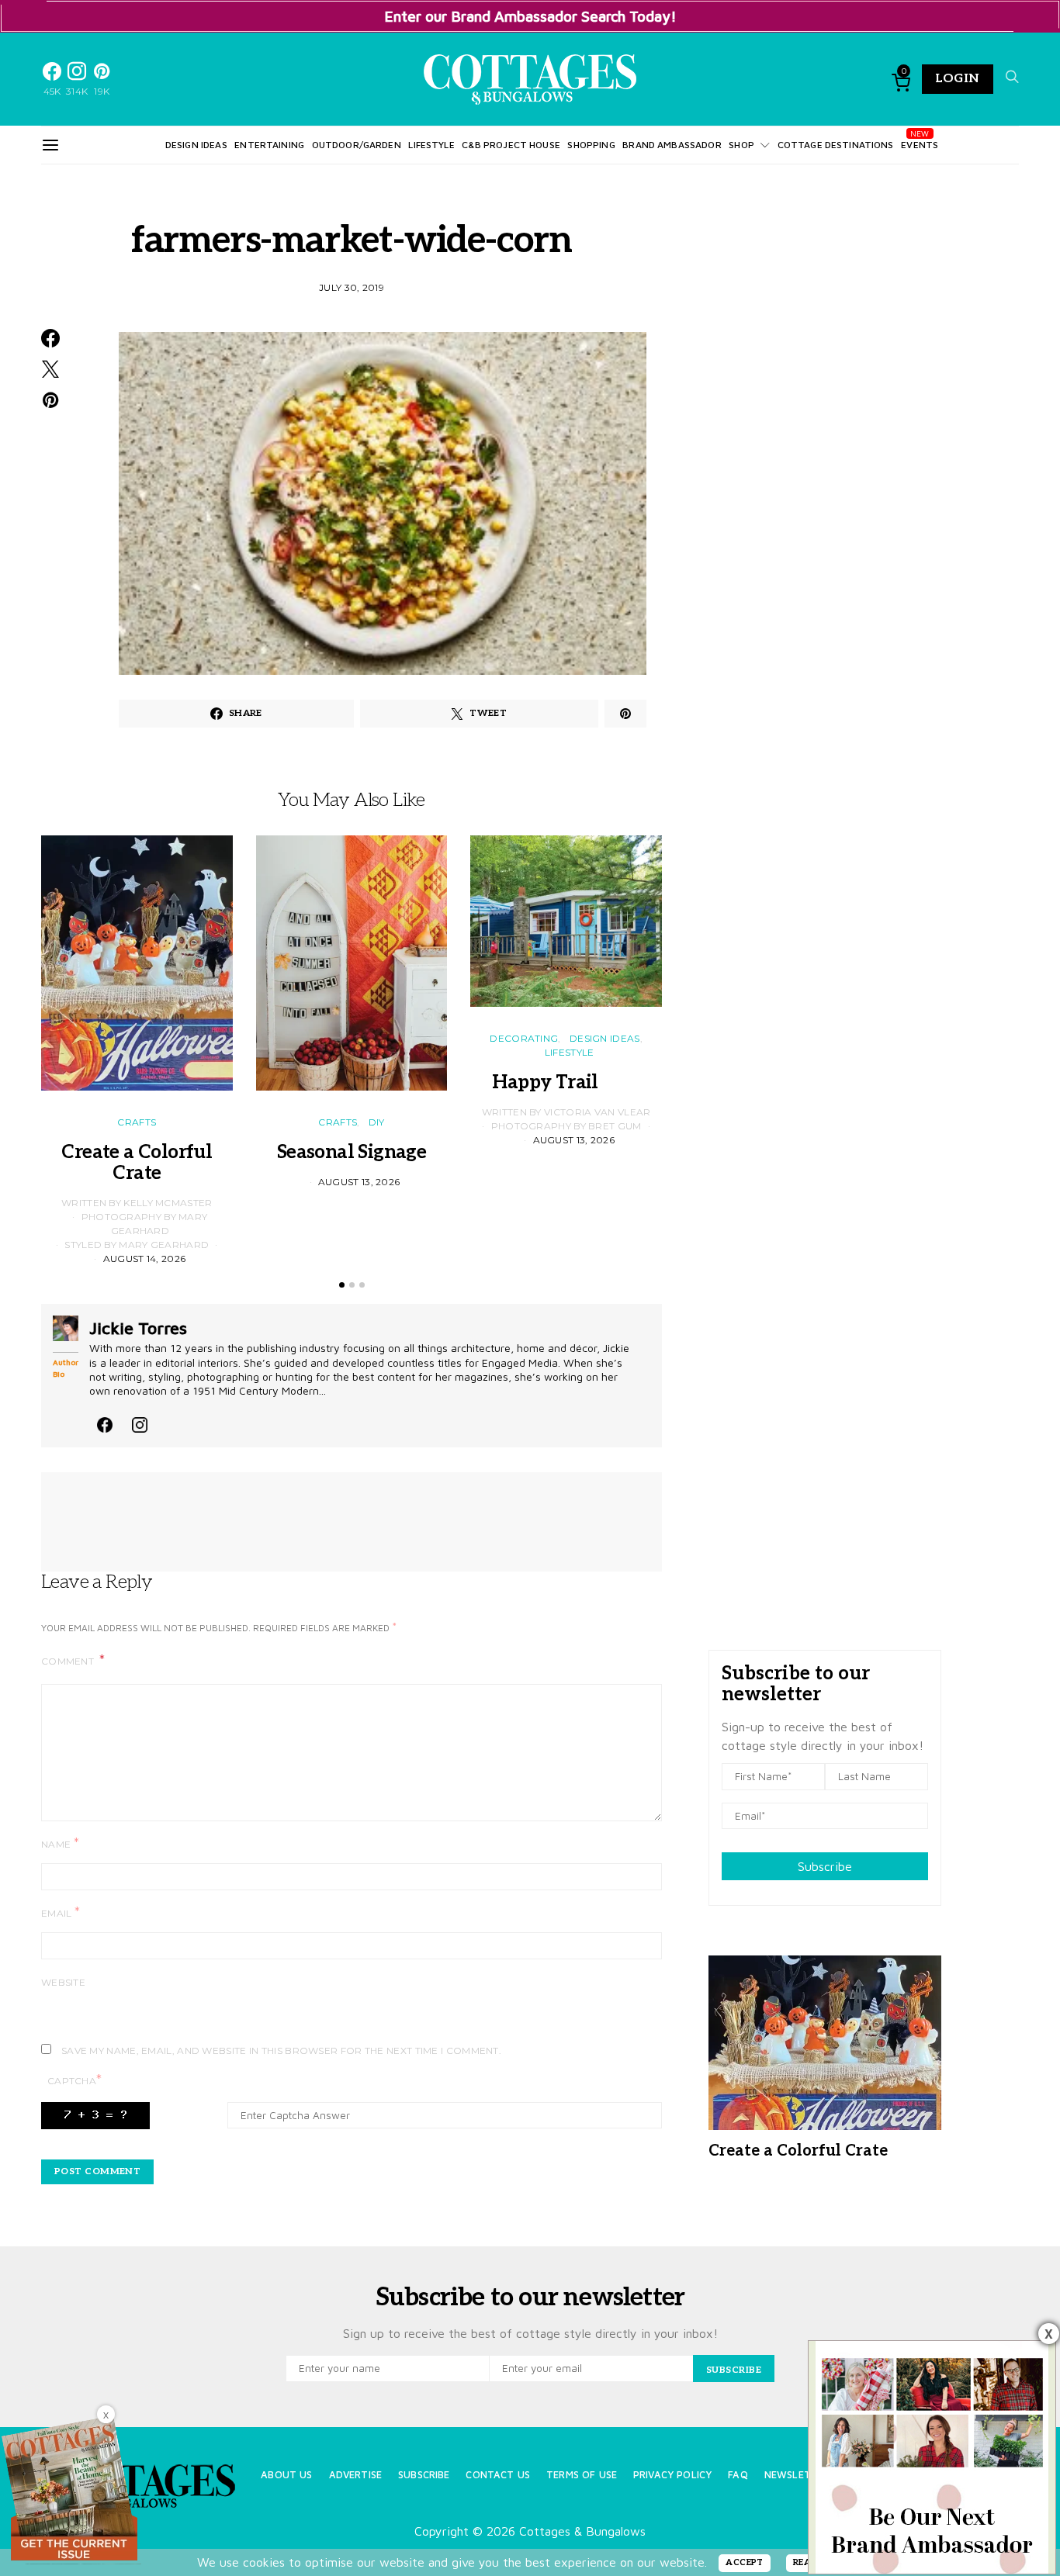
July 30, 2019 (352, 287)
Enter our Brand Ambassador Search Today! (530, 16)
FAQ (738, 2475)
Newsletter (797, 2475)
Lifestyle (431, 145)
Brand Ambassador (672, 145)
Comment (69, 1661)
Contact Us (498, 2475)
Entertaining (269, 145)
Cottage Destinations (836, 145)
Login (958, 79)
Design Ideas (196, 145)
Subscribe (825, 1866)
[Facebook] (105, 1423)
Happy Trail (566, 1082)
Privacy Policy (672, 2475)
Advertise (355, 2475)
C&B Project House (511, 145)
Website (63, 1982)
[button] (342, 1285)
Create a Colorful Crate (137, 1163)
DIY (377, 1122)
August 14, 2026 (145, 1259)
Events (920, 145)
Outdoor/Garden (357, 145)
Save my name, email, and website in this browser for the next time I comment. (281, 2050)
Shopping (591, 145)
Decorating (524, 1038)
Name (60, 1843)
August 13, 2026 (359, 1182)
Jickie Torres (138, 1328)
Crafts (137, 1122)
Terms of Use (582, 2475)
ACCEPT (745, 2562)
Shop (741, 145)
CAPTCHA (74, 2080)
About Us (286, 2475)
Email (61, 1912)
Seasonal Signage (352, 1152)
